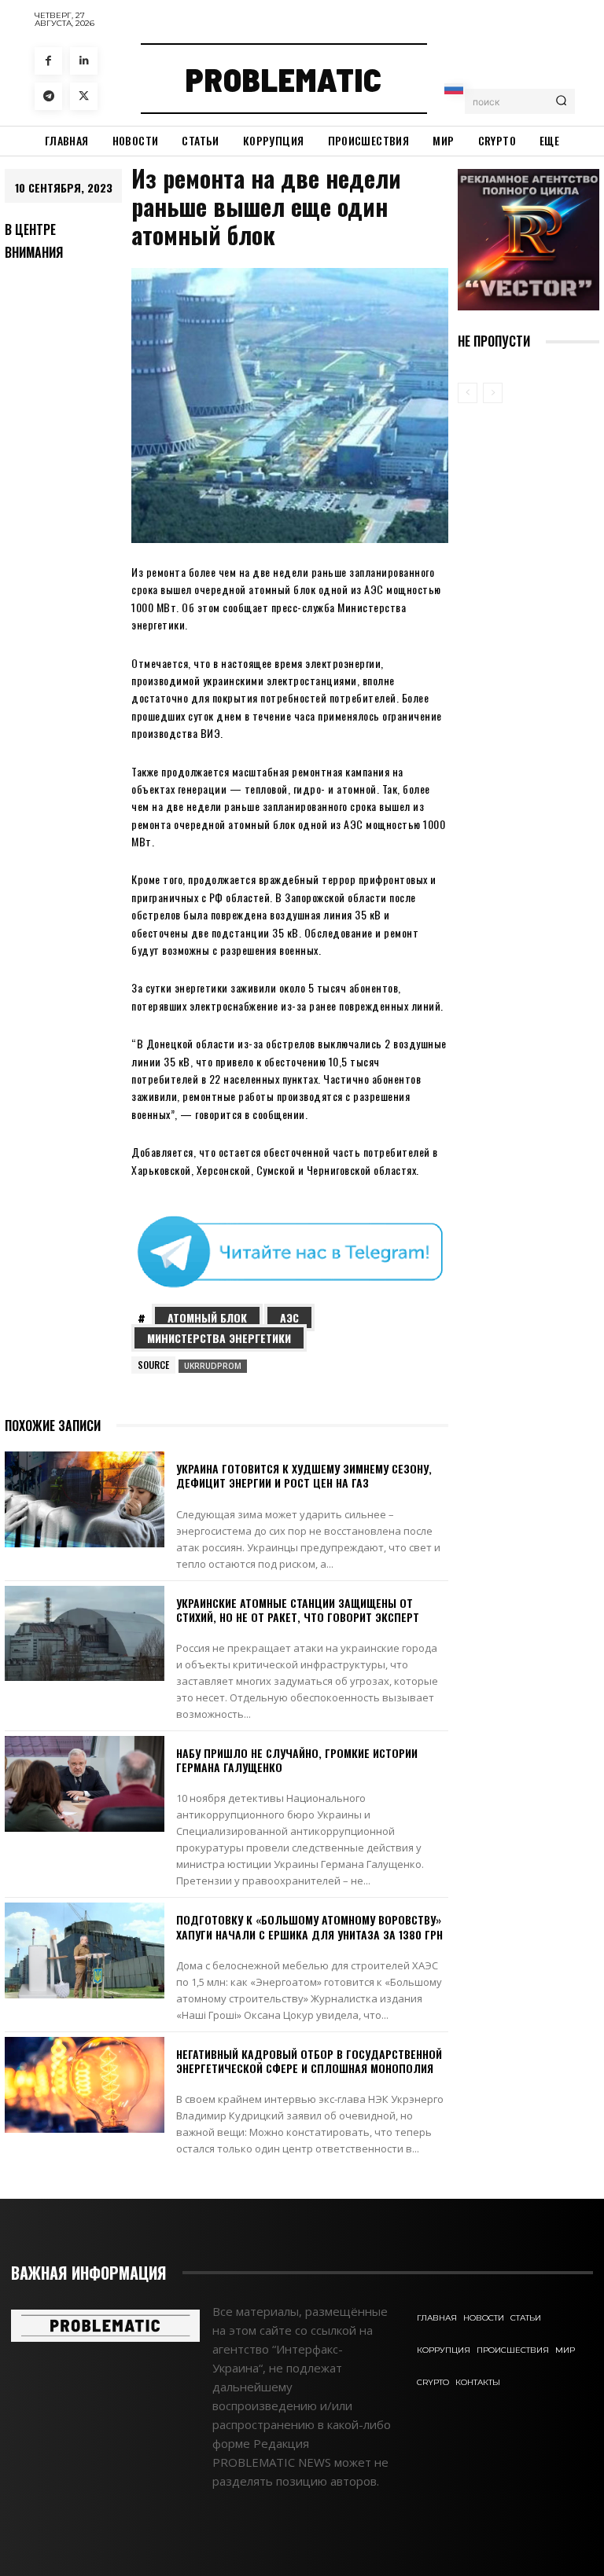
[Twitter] (84, 96)
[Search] (561, 101)
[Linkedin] (84, 61)
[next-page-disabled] (493, 393)
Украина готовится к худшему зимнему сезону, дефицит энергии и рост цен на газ (304, 1475)
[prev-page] (468, 393)
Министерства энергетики (219, 1338)
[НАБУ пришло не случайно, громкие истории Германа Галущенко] (85, 1784)
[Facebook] (48, 61)
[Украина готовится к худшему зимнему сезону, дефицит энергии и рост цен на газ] (85, 1499)
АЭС (289, 1317)
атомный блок (207, 1317)
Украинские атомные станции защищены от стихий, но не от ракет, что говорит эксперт (298, 1610)
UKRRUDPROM (213, 1366)
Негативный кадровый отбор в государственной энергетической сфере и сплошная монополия (309, 2061)
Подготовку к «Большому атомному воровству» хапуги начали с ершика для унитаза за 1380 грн (309, 1926)
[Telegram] (48, 96)
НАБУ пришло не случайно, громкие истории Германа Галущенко (297, 1760)
